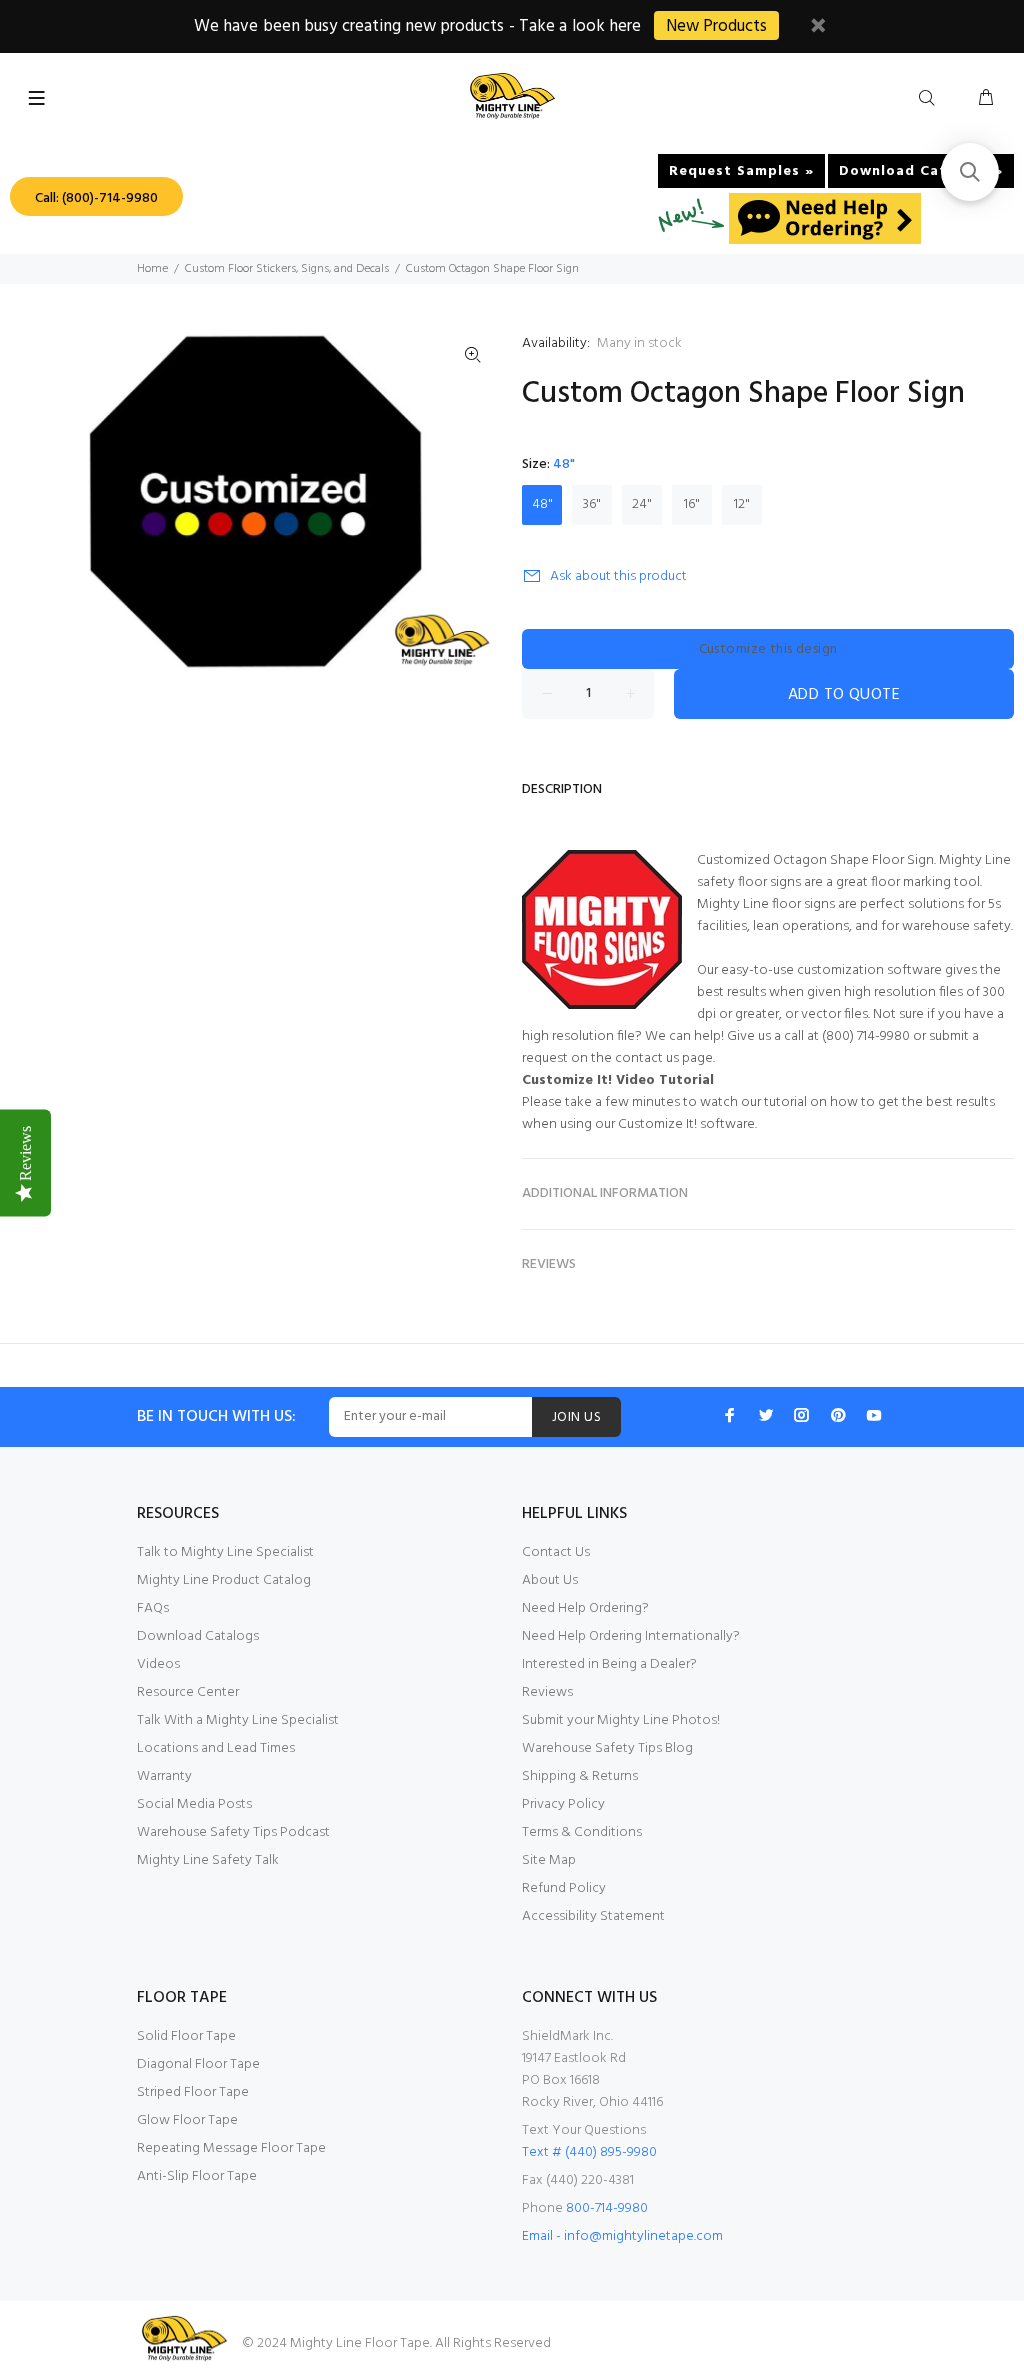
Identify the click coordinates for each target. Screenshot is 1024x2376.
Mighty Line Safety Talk (208, 1860)
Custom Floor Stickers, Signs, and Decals (287, 269)
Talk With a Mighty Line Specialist (238, 1720)
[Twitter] (766, 1415)
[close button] (818, 28)
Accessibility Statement (593, 1916)
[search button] (931, 99)
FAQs (153, 1608)
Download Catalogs (198, 1636)
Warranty (164, 1776)
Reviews (547, 1692)
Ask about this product (618, 576)
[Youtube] (874, 1415)
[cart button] (986, 99)
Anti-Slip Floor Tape (197, 2176)
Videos (158, 1664)
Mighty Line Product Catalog (224, 1580)
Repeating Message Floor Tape (231, 2148)
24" (642, 504)
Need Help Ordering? (585, 1608)
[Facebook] (730, 1415)
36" (592, 504)
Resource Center (188, 1692)
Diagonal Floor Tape (198, 2064)
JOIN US (576, 1417)
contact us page (664, 1058)
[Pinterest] (838, 1415)
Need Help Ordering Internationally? (631, 1636)
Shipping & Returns (580, 1776)
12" (742, 504)
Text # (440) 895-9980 (589, 2152)
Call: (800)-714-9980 (96, 198)
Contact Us (556, 1552)
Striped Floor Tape (193, 2092)
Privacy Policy (563, 1804)
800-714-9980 (607, 2208)
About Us (550, 1580)
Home (152, 269)
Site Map (549, 1860)
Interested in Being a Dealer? (609, 1664)
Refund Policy (564, 1888)
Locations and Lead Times (216, 1748)
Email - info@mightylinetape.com (622, 2236)
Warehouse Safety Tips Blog (607, 1748)
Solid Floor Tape (186, 2036)
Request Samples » (741, 171)
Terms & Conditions (582, 1832)
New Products (716, 26)
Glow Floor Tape (187, 2120)
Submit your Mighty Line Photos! (621, 1720)
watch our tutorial (753, 1102)
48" (542, 504)
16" (692, 504)
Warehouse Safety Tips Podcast (233, 1832)
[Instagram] (802, 1415)
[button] (970, 172)
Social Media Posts (194, 1804)
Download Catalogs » (921, 171)
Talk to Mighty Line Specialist (225, 1552)
